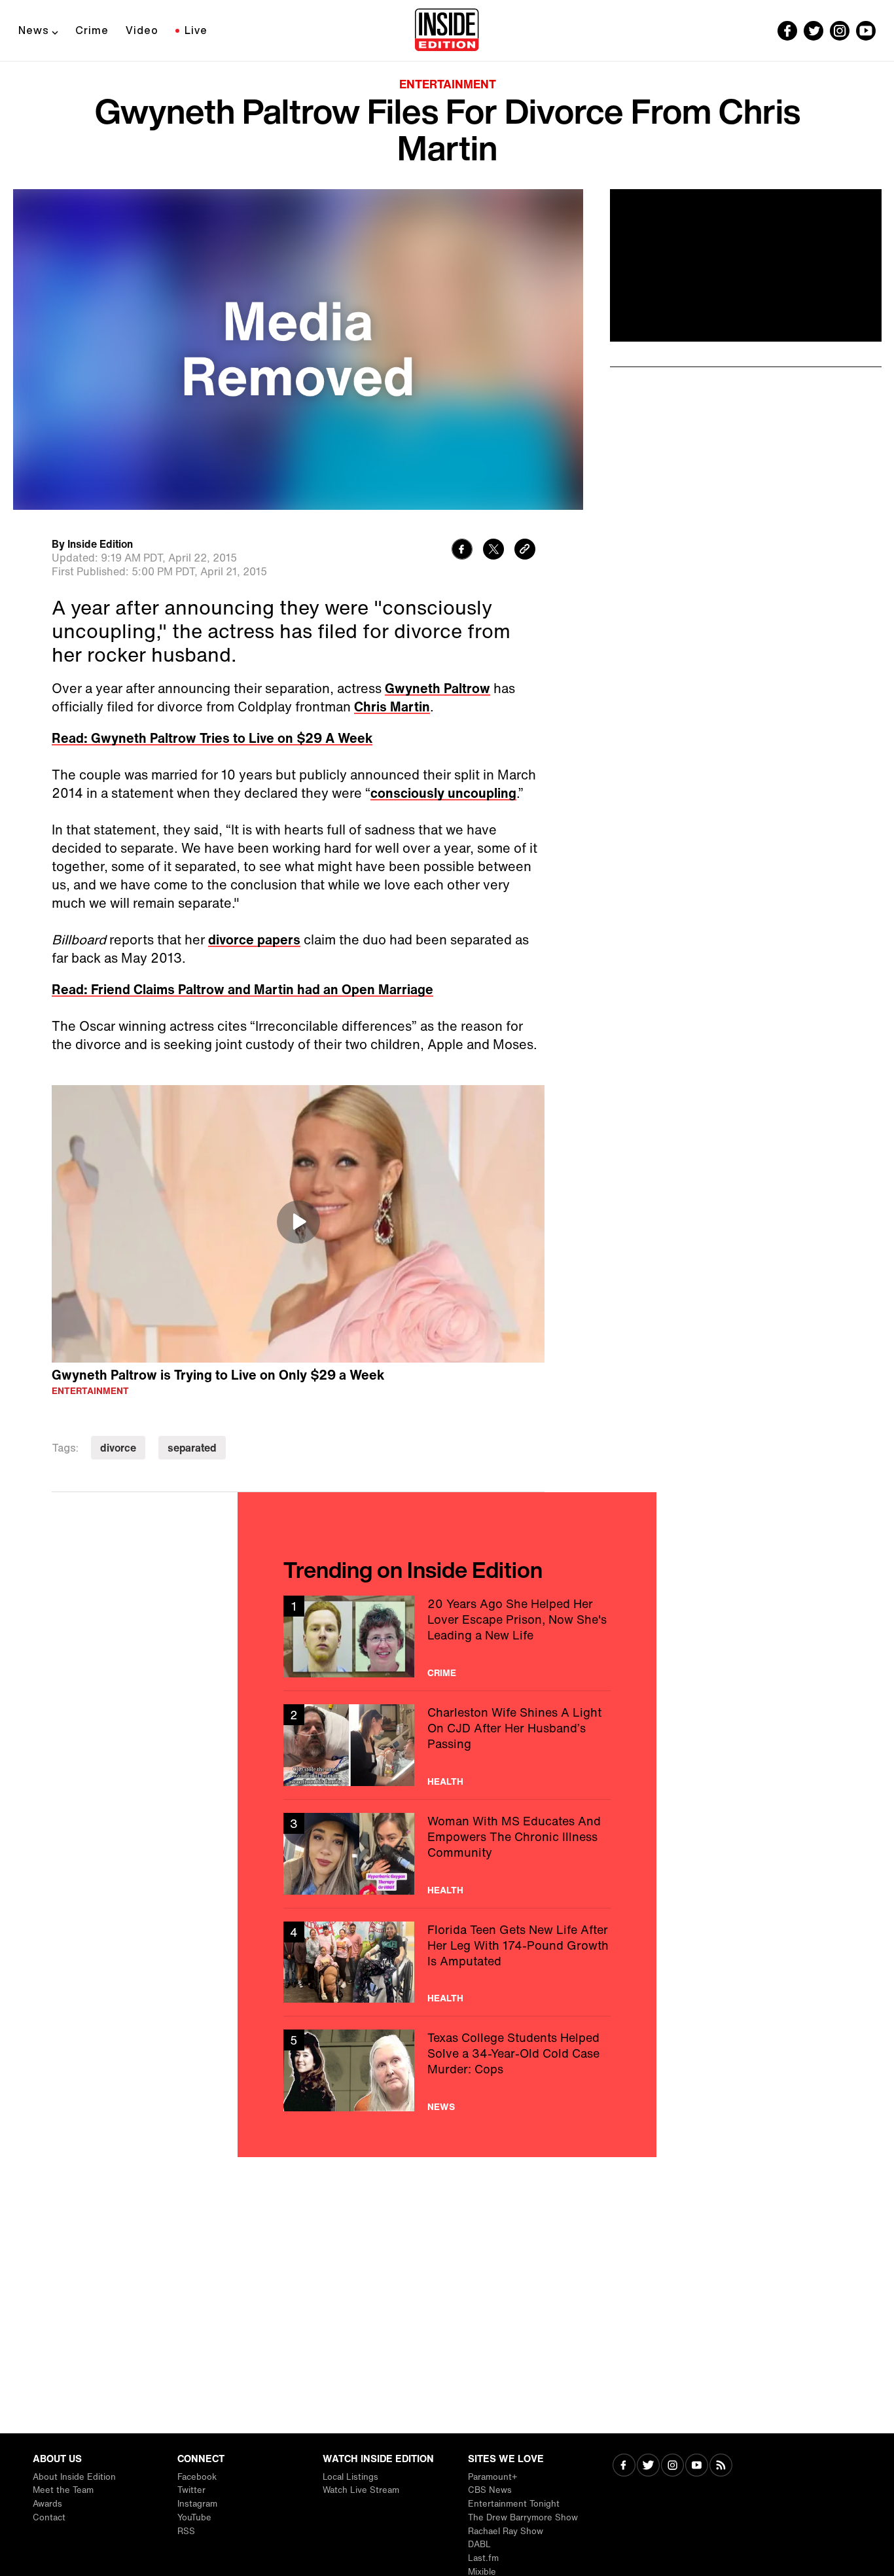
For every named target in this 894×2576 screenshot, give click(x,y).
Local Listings (350, 2477)
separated (192, 1448)
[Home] (447, 31)
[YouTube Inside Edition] (866, 31)
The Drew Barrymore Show (523, 2517)
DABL (479, 2544)
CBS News (490, 2490)
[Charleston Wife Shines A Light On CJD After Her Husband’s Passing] (447, 1745)
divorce (118, 1448)
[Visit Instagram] (672, 2466)
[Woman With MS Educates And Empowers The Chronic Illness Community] (447, 1854)
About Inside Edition (74, 2477)
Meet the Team (63, 2490)
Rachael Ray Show (506, 2531)
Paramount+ (492, 2477)
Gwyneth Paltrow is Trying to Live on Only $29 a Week (218, 1375)
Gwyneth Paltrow (438, 688)
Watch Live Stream (361, 2490)
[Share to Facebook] (462, 551)
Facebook (197, 2477)
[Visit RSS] (721, 2466)
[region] (298, 1224)
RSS (186, 2531)
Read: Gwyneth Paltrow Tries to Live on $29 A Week (212, 738)
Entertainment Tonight (514, 2504)
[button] (298, 1222)
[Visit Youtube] (697, 2466)
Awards (47, 2504)
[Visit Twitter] (648, 2466)
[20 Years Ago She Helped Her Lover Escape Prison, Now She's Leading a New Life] (447, 1637)
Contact (49, 2517)
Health (445, 1781)
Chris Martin (392, 707)
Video (142, 30)
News (34, 30)
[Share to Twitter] (493, 551)
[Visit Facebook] (624, 2466)
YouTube (194, 2517)
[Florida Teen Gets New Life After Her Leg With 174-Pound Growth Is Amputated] (447, 1962)
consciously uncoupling (443, 793)
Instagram (197, 2504)
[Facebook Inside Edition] (787, 31)
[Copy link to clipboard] (525, 551)
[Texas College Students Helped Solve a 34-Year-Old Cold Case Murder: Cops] (447, 2070)
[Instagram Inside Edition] (840, 31)
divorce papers (254, 939)
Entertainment (448, 84)
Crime (92, 30)
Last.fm (483, 2558)
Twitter (191, 2490)
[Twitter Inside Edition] (814, 31)
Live (196, 30)
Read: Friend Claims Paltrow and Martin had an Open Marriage (242, 989)
